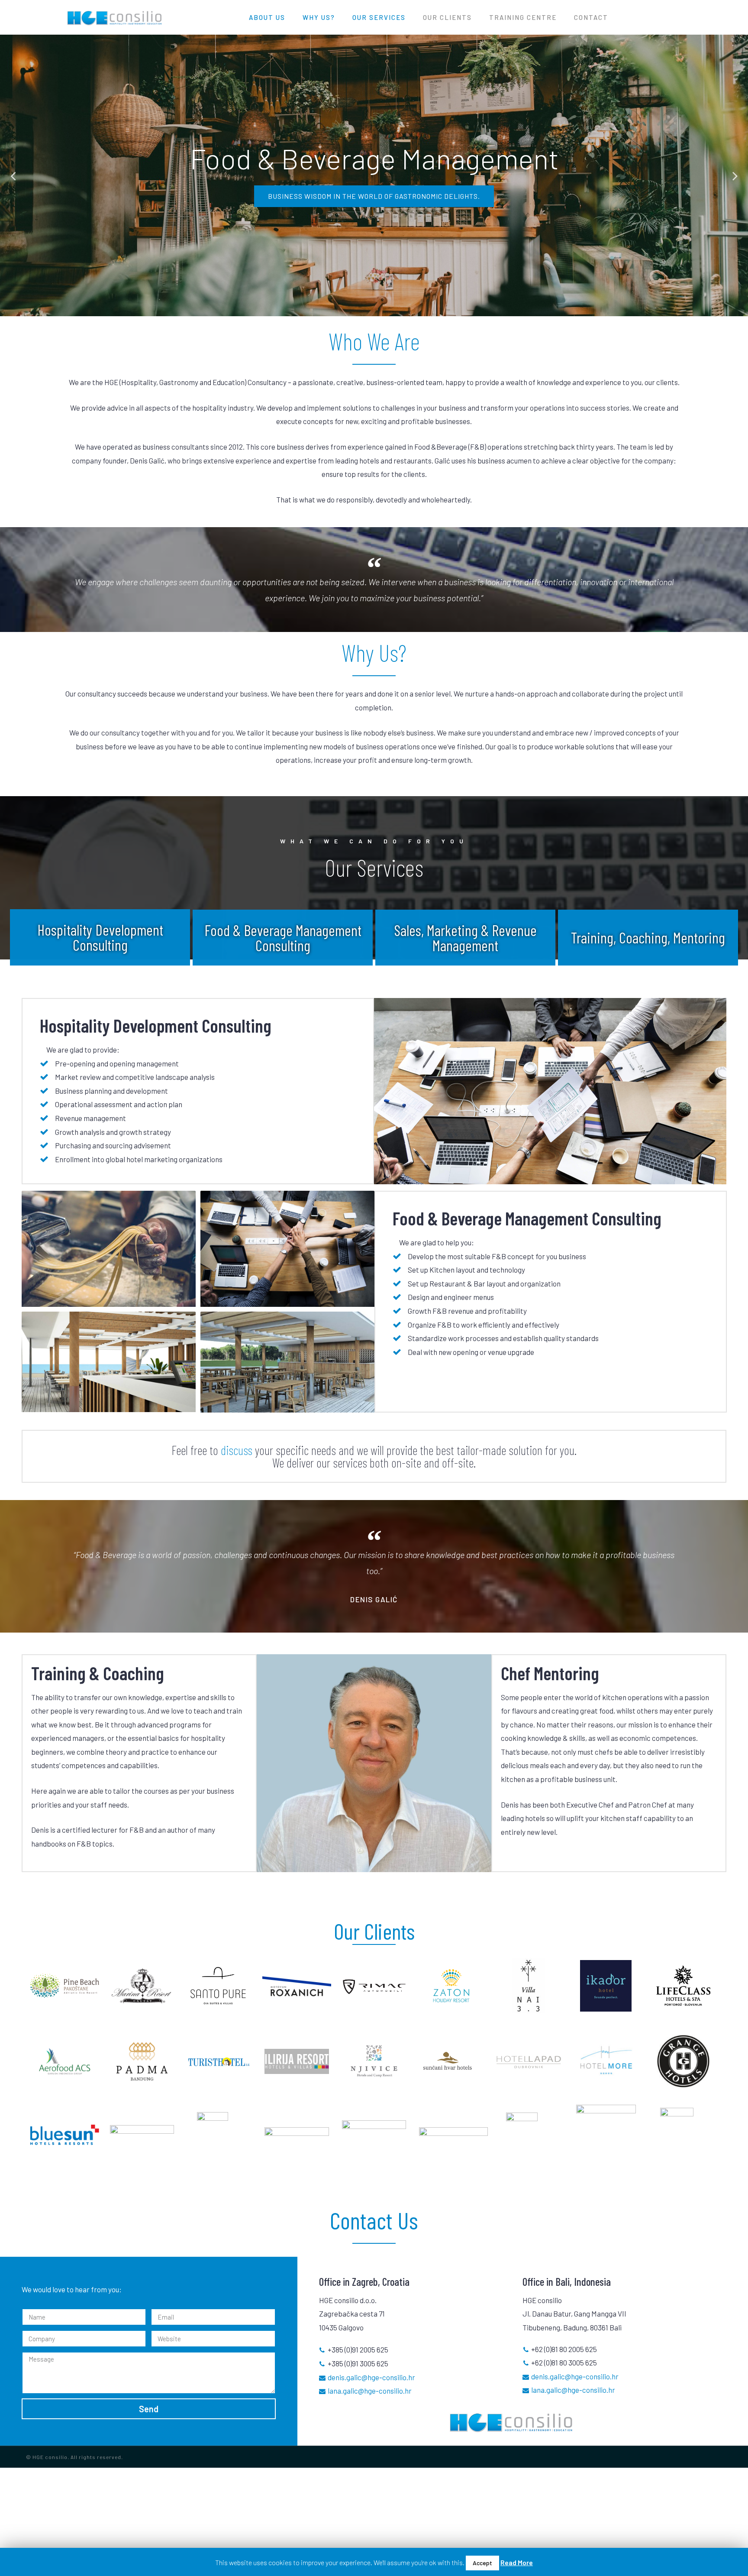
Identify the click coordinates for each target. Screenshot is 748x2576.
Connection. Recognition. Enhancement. (374, 196)
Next (735, 176)
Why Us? (319, 17)
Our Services (379, 17)
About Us (267, 17)
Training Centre (523, 17)
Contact (591, 17)
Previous (13, 176)
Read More (517, 2562)
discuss (237, 1450)
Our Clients (447, 17)
